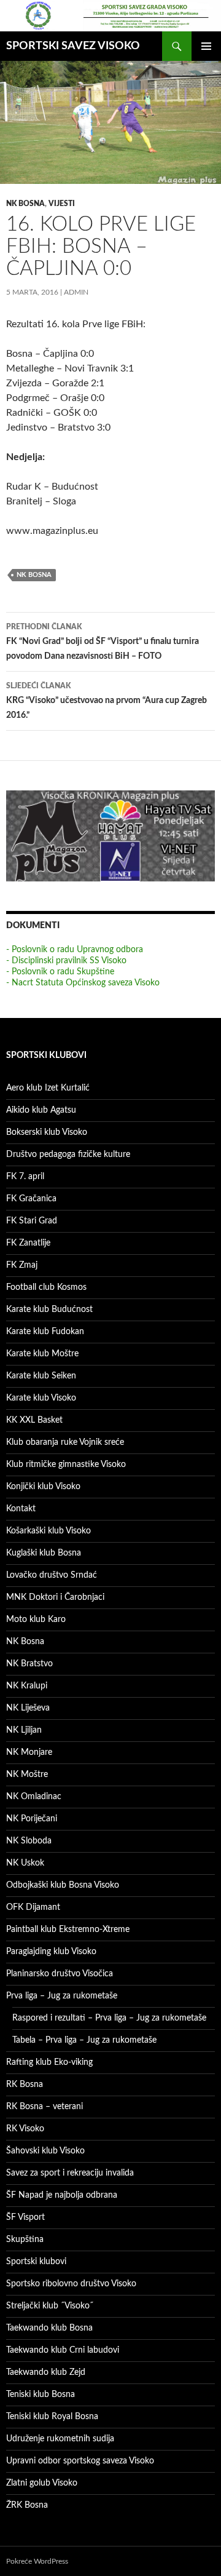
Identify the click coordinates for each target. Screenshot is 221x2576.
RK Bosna (25, 2085)
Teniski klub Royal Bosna (52, 2417)
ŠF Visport (25, 2217)
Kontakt (21, 1509)
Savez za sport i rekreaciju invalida (70, 2173)
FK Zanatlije (28, 1243)
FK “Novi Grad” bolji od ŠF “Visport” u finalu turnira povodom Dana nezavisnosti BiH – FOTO (103, 642)
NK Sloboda (29, 1841)
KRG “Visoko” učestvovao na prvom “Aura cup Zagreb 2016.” (107, 701)
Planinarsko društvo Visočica (60, 1974)
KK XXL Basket (34, 1420)
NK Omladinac (34, 1797)
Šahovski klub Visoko (45, 2151)
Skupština (25, 2240)
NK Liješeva (28, 1708)
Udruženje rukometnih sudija (60, 2439)
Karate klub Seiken (41, 1376)
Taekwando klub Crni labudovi (63, 2350)
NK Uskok (25, 1863)
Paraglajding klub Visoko (51, 1952)
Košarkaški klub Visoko (48, 1531)
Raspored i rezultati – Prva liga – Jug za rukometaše (109, 2018)
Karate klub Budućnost (49, 1310)
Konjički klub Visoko (43, 1487)
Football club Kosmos (46, 1287)
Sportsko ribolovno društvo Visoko (71, 2284)
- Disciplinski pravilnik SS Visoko (66, 961)
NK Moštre (27, 1775)
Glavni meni (206, 46)
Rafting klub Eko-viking (49, 2062)
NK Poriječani (32, 1819)
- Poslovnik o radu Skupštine (60, 972)
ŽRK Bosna (27, 2505)
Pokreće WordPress (37, 2561)
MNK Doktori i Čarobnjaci (55, 1597)
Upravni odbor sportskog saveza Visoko (80, 2461)
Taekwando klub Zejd (46, 2372)
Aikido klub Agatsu (41, 1110)
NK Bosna (25, 204)
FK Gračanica (31, 1199)
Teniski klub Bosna (41, 2395)
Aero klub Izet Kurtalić (48, 1088)
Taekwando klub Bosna (49, 2328)
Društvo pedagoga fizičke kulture (68, 1155)
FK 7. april (25, 1177)
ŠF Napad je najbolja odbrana (62, 2195)
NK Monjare (29, 1752)
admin (76, 292)
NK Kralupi (27, 1686)
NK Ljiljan (24, 1730)
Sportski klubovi (36, 2262)
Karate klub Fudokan (45, 1332)
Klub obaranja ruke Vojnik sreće (65, 1442)
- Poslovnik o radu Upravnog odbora (75, 950)
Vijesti (62, 204)
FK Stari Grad (32, 1221)
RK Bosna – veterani (45, 2107)
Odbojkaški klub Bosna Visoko (63, 1885)
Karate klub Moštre (42, 1354)
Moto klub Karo (36, 1620)
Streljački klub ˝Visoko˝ (50, 2306)
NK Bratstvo (29, 1664)
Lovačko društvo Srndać (52, 1575)
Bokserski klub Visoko (47, 1132)
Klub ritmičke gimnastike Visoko (66, 1465)
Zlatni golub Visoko (42, 2483)
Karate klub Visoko (41, 1398)
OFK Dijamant (33, 1907)
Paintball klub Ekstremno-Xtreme (68, 1930)
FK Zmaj (22, 1265)
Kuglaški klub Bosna (44, 1553)
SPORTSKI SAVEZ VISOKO (73, 46)
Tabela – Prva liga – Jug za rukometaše (84, 2040)
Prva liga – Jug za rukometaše (62, 1996)
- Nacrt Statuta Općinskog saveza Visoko (83, 983)
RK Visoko (25, 2129)
